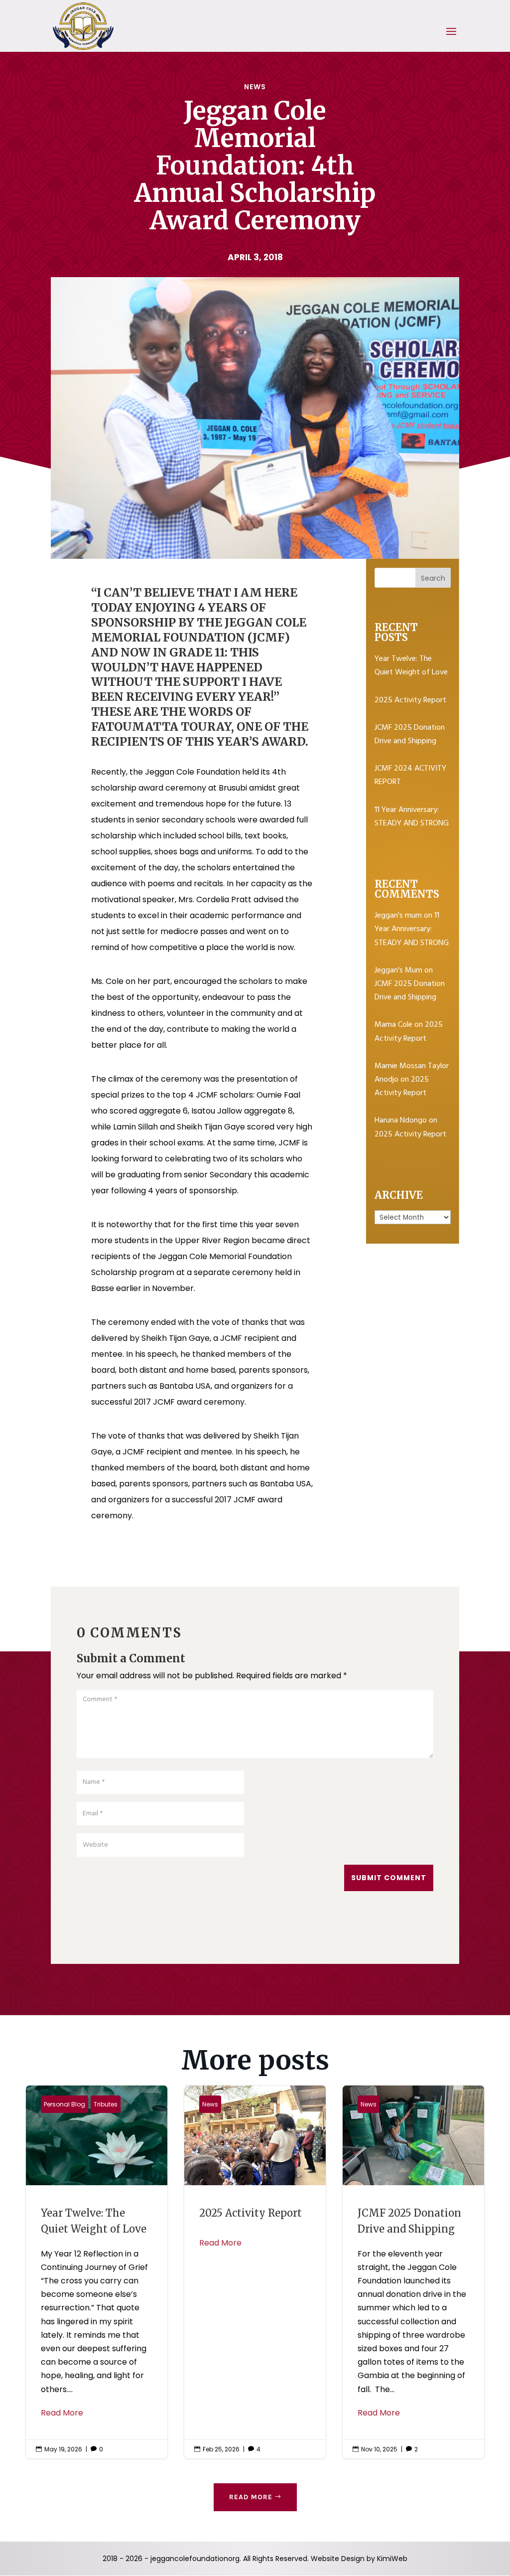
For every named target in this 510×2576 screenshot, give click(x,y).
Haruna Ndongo (401, 1121)
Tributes (106, 2104)
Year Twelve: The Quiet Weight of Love (411, 666)
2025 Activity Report (410, 700)
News (255, 87)
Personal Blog (64, 2104)
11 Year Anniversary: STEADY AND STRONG (412, 817)
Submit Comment (389, 1878)
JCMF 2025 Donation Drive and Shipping (410, 734)
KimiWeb (392, 2559)
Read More (62, 2413)
